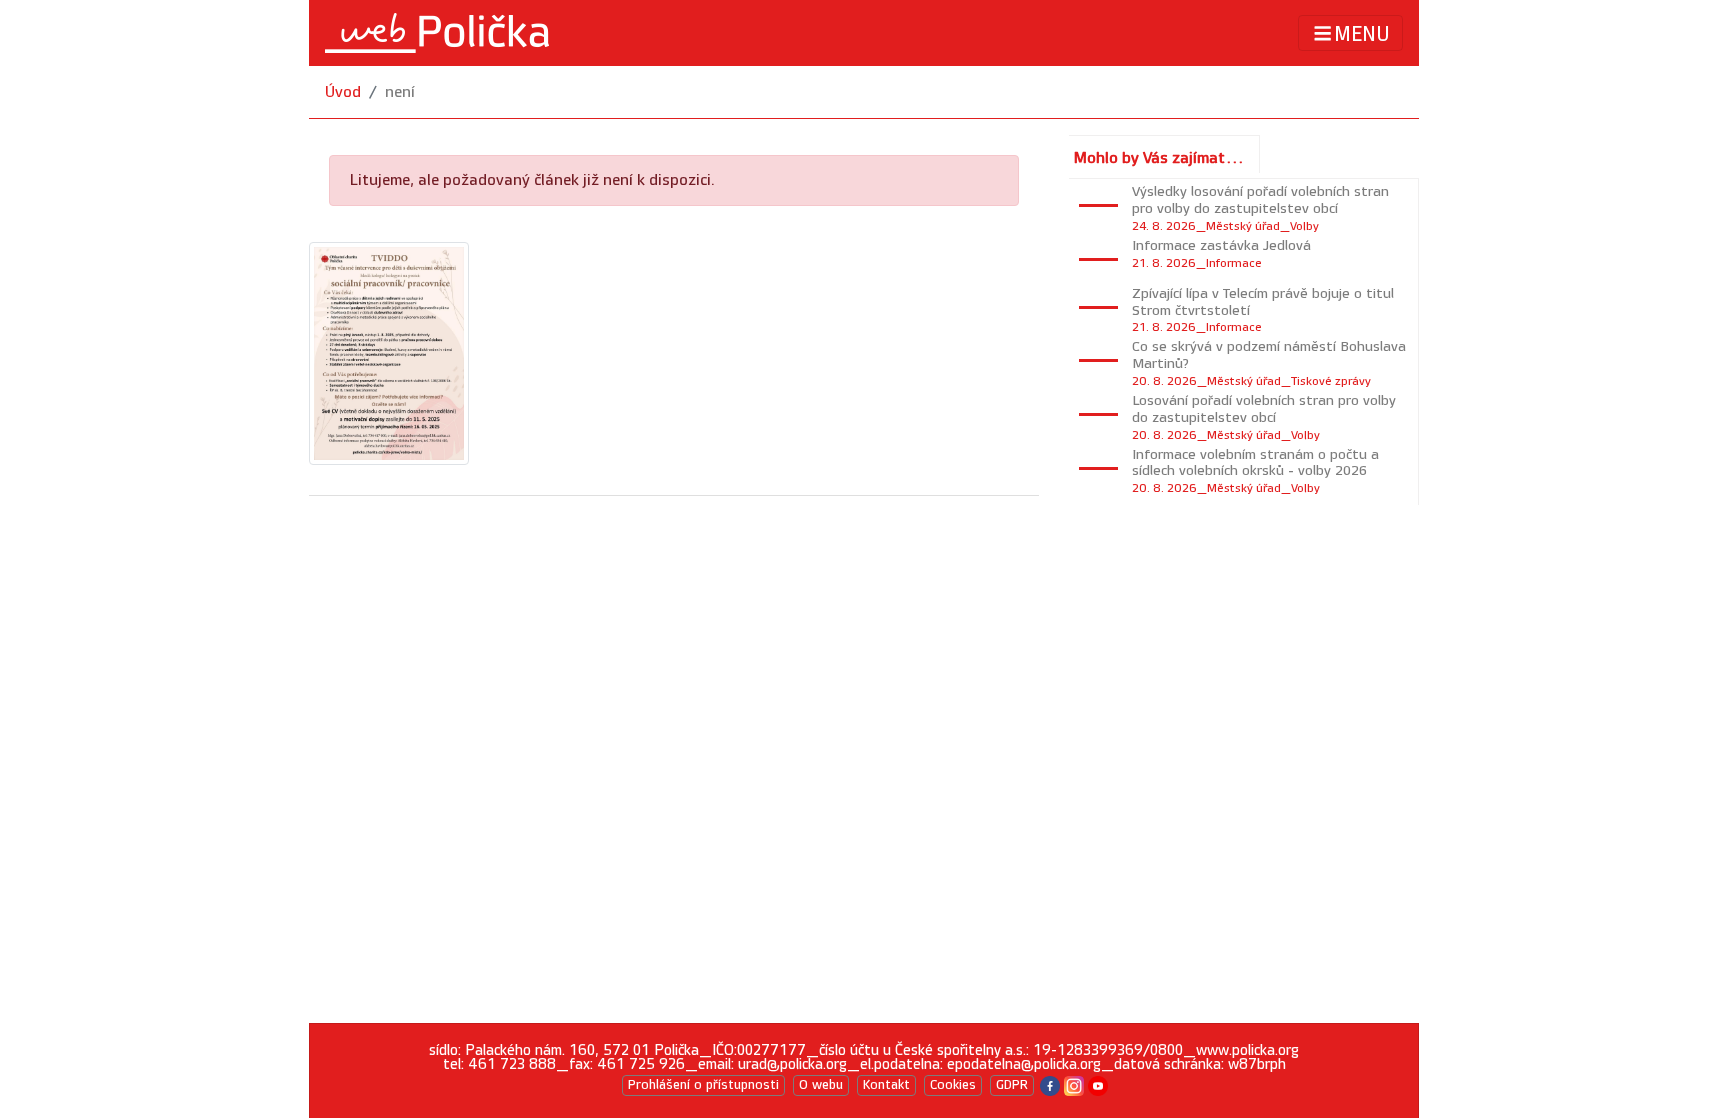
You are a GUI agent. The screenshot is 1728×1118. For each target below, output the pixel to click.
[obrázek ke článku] (389, 352)
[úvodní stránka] (437, 33)
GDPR (1012, 1085)
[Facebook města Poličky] (1050, 1084)
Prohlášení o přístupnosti (703, 1085)
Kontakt (886, 1085)
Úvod (343, 92)
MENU (1362, 34)
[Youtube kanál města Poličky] (1098, 1084)
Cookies (953, 1085)
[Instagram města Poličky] (1074, 1084)
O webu (821, 1085)
